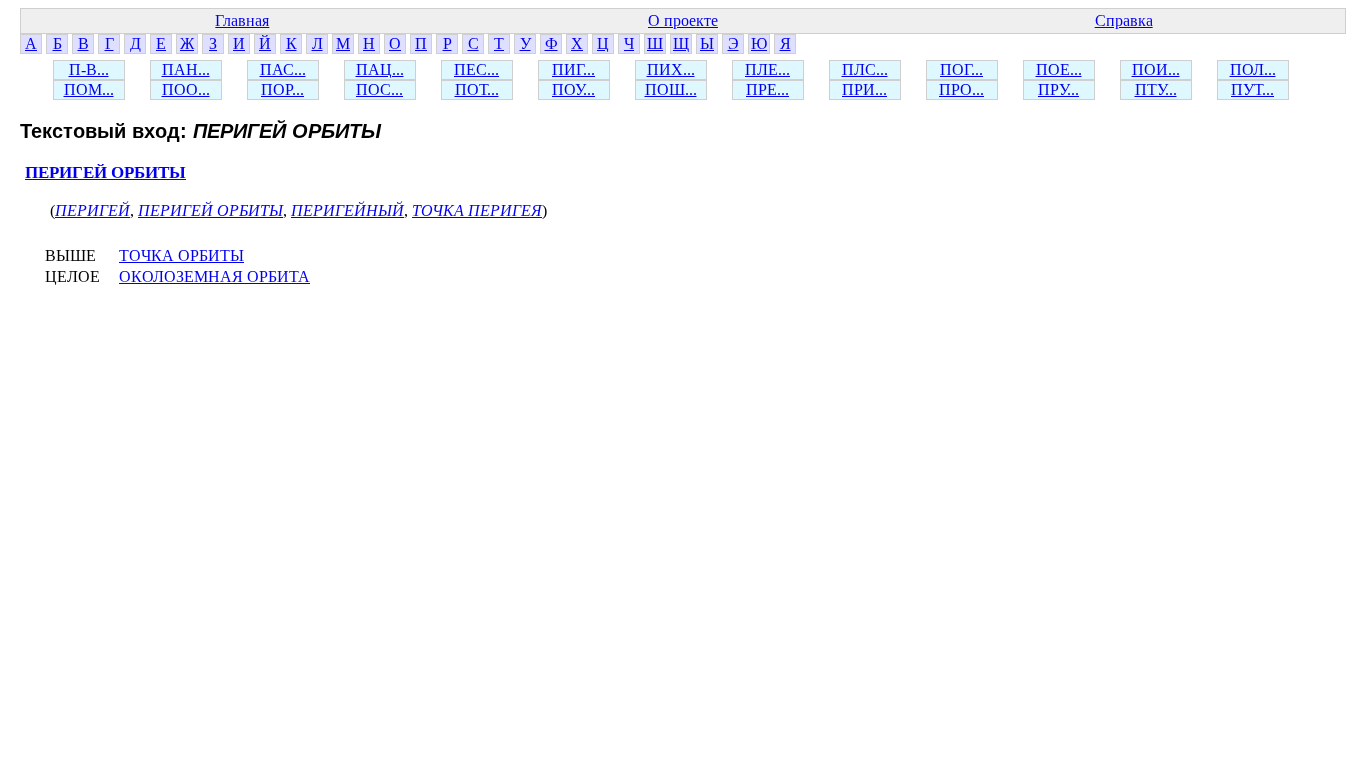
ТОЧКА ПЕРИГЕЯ (477, 210)
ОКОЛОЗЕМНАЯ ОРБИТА (214, 276)
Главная (242, 20)
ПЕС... (476, 69)
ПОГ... (961, 69)
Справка (1124, 20)
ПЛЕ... (767, 69)
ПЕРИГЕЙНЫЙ (347, 210)
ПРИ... (864, 89)
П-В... (89, 69)
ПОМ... (89, 89)
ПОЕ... (1059, 69)
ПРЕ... (767, 89)
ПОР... (282, 89)
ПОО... (186, 89)
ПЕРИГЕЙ (92, 210)
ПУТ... (1252, 89)
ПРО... (961, 89)
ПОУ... (573, 89)
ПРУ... (1058, 89)
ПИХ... (671, 69)
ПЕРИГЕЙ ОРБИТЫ (105, 172)
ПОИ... (1156, 69)
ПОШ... (671, 89)
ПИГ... (573, 69)
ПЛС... (865, 69)
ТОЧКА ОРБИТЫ (181, 255)
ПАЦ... (380, 69)
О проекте (683, 20)
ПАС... (283, 69)
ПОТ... (477, 89)
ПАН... (186, 69)
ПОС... (379, 89)
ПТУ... (1156, 89)
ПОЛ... (1253, 69)
